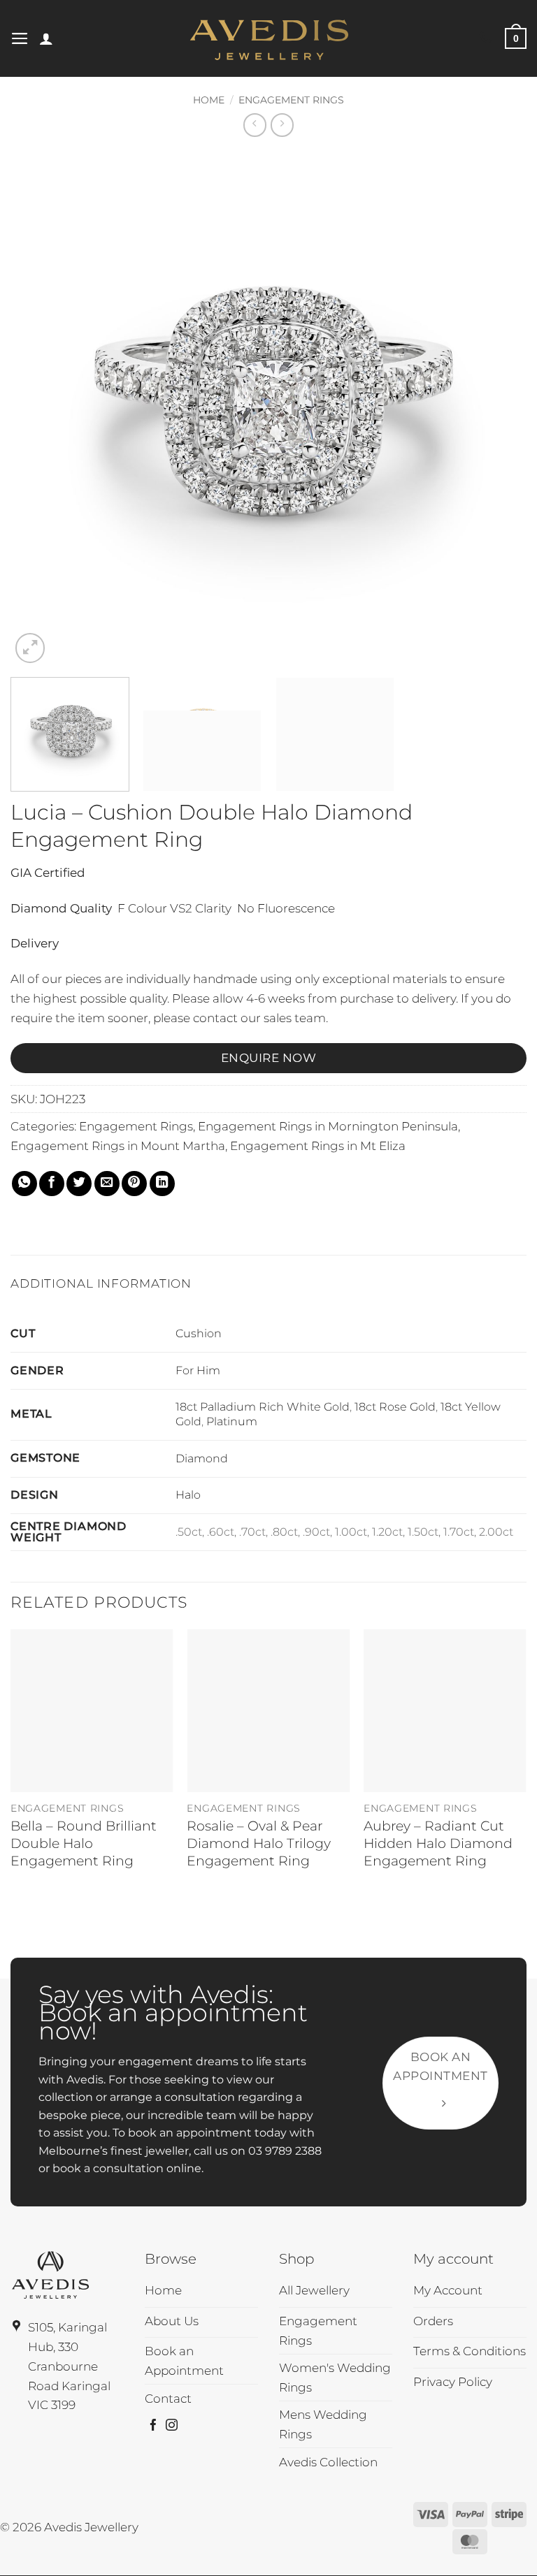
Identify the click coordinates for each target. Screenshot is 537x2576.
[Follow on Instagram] (172, 2426)
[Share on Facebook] (52, 1184)
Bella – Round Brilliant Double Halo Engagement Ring (84, 1843)
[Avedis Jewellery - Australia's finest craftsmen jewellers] (268, 38)
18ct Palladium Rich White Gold (263, 1407)
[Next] (499, 409)
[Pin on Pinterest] (134, 1184)
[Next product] (255, 125)
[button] (20, 38)
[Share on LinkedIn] (162, 1184)
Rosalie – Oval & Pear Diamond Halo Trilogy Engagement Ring (259, 1843)
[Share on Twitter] (79, 1184)
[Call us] (485, 38)
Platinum (232, 1421)
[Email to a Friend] (107, 1184)
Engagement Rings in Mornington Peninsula (328, 1126)
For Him (198, 1370)
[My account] (46, 38)
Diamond (202, 1458)
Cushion (199, 1333)
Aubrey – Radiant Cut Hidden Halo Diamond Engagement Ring (438, 1843)
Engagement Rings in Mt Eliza (318, 1145)
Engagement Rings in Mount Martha (118, 1145)
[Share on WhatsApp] (24, 1184)
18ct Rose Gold (395, 1407)
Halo (188, 1495)
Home (209, 100)
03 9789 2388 (285, 2151)
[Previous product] (282, 125)
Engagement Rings (291, 100)
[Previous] (38, 409)
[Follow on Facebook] (153, 2426)
